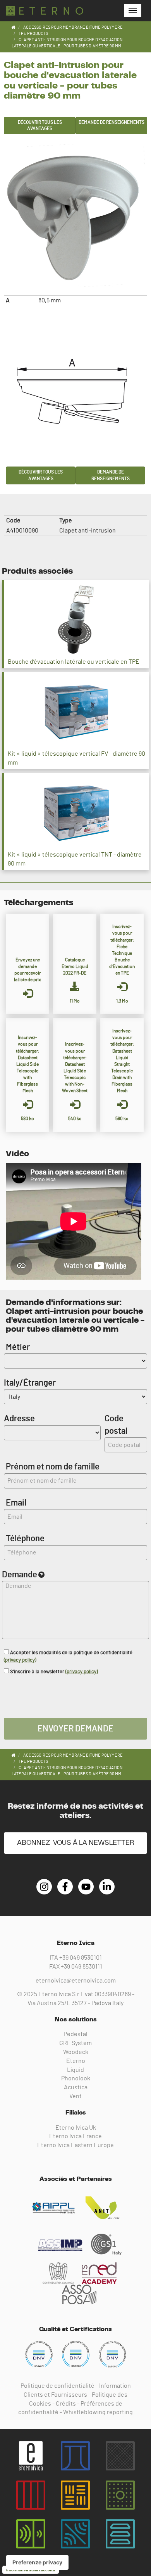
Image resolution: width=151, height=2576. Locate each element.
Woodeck (76, 2052)
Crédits (66, 2404)
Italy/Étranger (30, 1383)
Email (16, 1503)
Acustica (76, 2087)
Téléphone (25, 1539)
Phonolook (76, 2078)
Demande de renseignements (112, 122)
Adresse (19, 1419)
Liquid (75, 2070)
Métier (18, 1347)
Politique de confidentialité (57, 2386)
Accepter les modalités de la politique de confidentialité (68, 1657)
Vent (75, 2096)
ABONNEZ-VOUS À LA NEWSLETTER (75, 1843)
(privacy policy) (20, 1660)
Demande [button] (20, 1575)
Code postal (116, 1425)
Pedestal (75, 2034)
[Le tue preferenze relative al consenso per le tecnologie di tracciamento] (37, 2562)
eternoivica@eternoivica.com (76, 1981)
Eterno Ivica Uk (76, 2128)
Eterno (76, 2061)
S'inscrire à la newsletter (53, 1672)
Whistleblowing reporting (98, 2412)
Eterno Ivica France (75, 2136)
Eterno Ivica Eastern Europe (75, 2145)
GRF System (75, 2043)
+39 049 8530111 (82, 1967)
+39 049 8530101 (81, 1958)
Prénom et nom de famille (53, 1467)
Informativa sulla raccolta (31, 2570)
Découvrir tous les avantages (40, 126)
